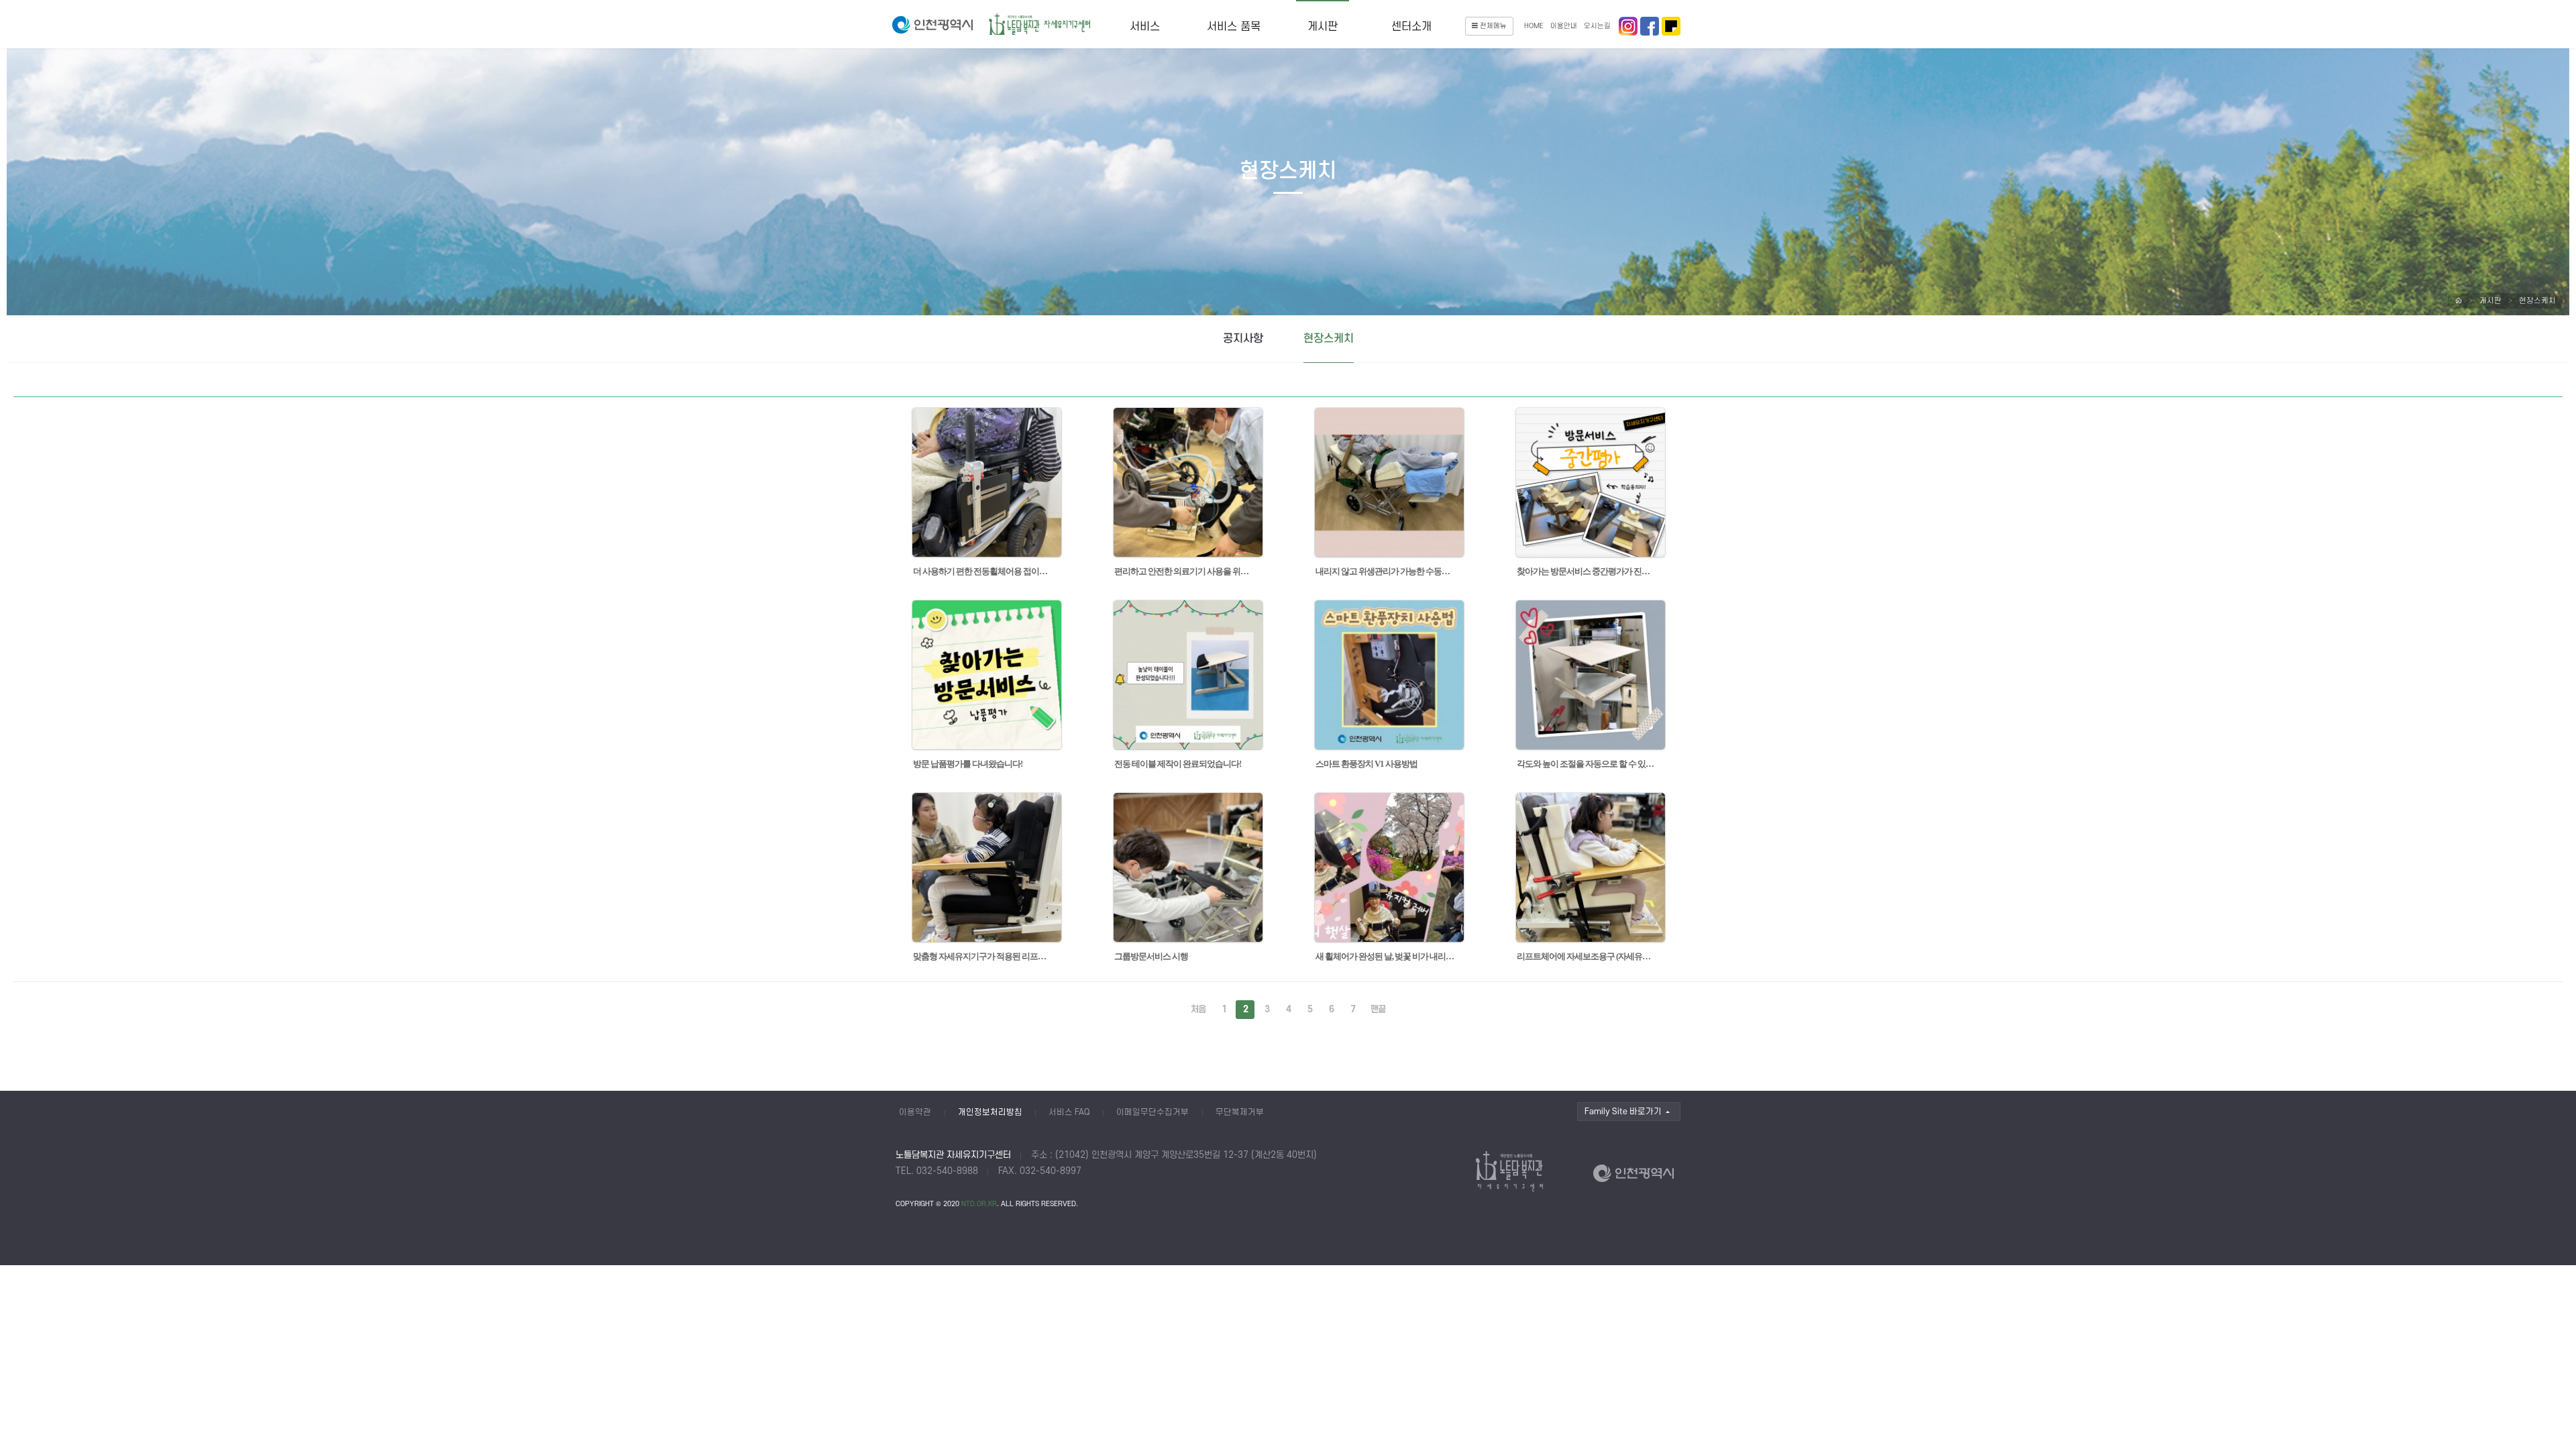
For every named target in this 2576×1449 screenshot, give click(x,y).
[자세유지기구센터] (1040, 25)
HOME (1534, 26)
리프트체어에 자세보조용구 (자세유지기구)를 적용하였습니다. (1587, 956)
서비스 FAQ (1069, 1112)
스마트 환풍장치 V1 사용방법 (1367, 764)
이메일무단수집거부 (1152, 1112)
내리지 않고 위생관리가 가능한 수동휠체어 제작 (1386, 571)
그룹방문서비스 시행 (1152, 956)
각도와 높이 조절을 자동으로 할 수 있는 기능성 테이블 (1587, 764)
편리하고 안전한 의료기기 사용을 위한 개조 (1185, 571)
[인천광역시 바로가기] (932, 25)
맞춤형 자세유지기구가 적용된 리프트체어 (983, 956)
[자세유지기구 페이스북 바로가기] (1628, 26)
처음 (1198, 1009)
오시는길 (1597, 26)
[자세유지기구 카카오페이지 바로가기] (1671, 26)
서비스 (1145, 27)
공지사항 (1243, 339)
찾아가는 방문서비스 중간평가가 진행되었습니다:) (1587, 571)
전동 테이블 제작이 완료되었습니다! (1178, 764)
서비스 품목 (1234, 27)
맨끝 (1378, 1009)
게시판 (1323, 27)
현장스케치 (2537, 301)
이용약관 (915, 1112)
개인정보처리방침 (990, 1112)
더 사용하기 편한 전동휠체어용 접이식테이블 (983, 571)
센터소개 (1411, 27)
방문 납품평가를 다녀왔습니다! (968, 764)
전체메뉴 (1493, 26)
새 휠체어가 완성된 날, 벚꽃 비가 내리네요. (1386, 956)
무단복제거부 (1240, 1112)
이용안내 (1564, 26)
